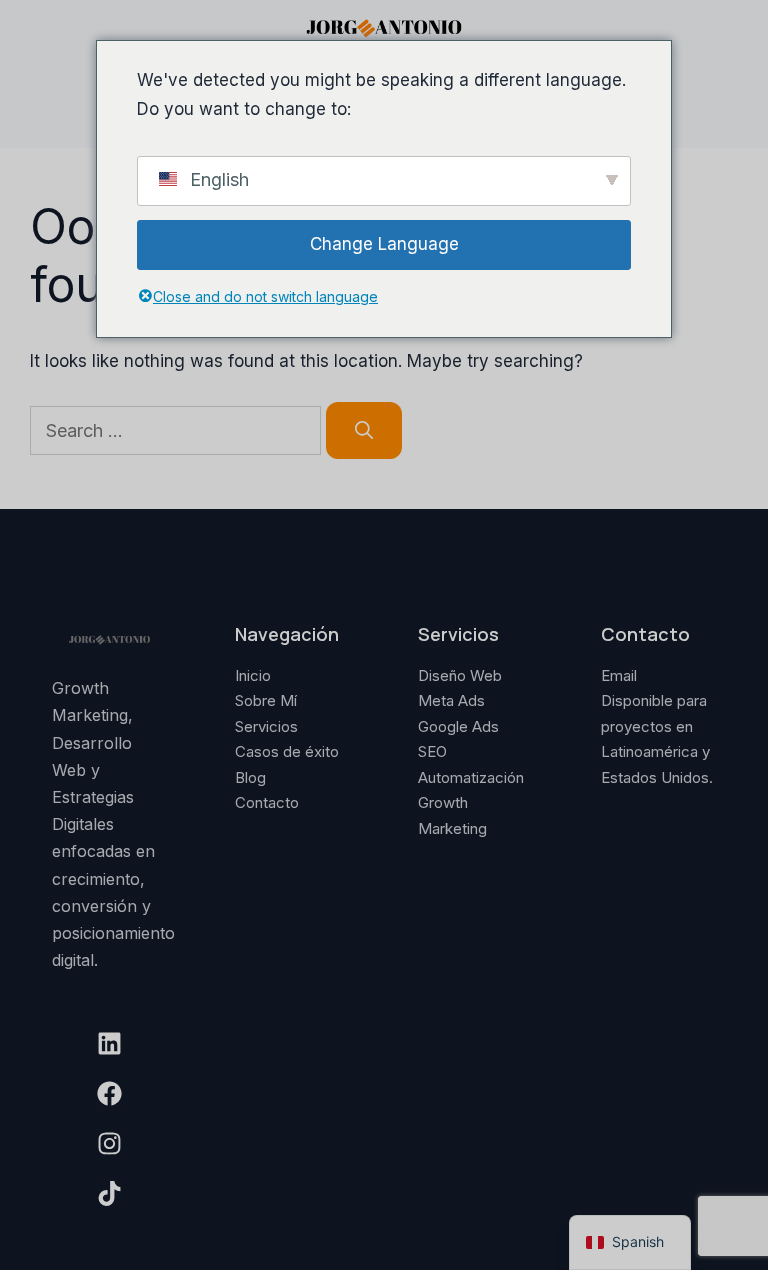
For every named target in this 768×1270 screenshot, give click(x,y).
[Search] (364, 430)
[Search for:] (178, 431)
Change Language (384, 244)
